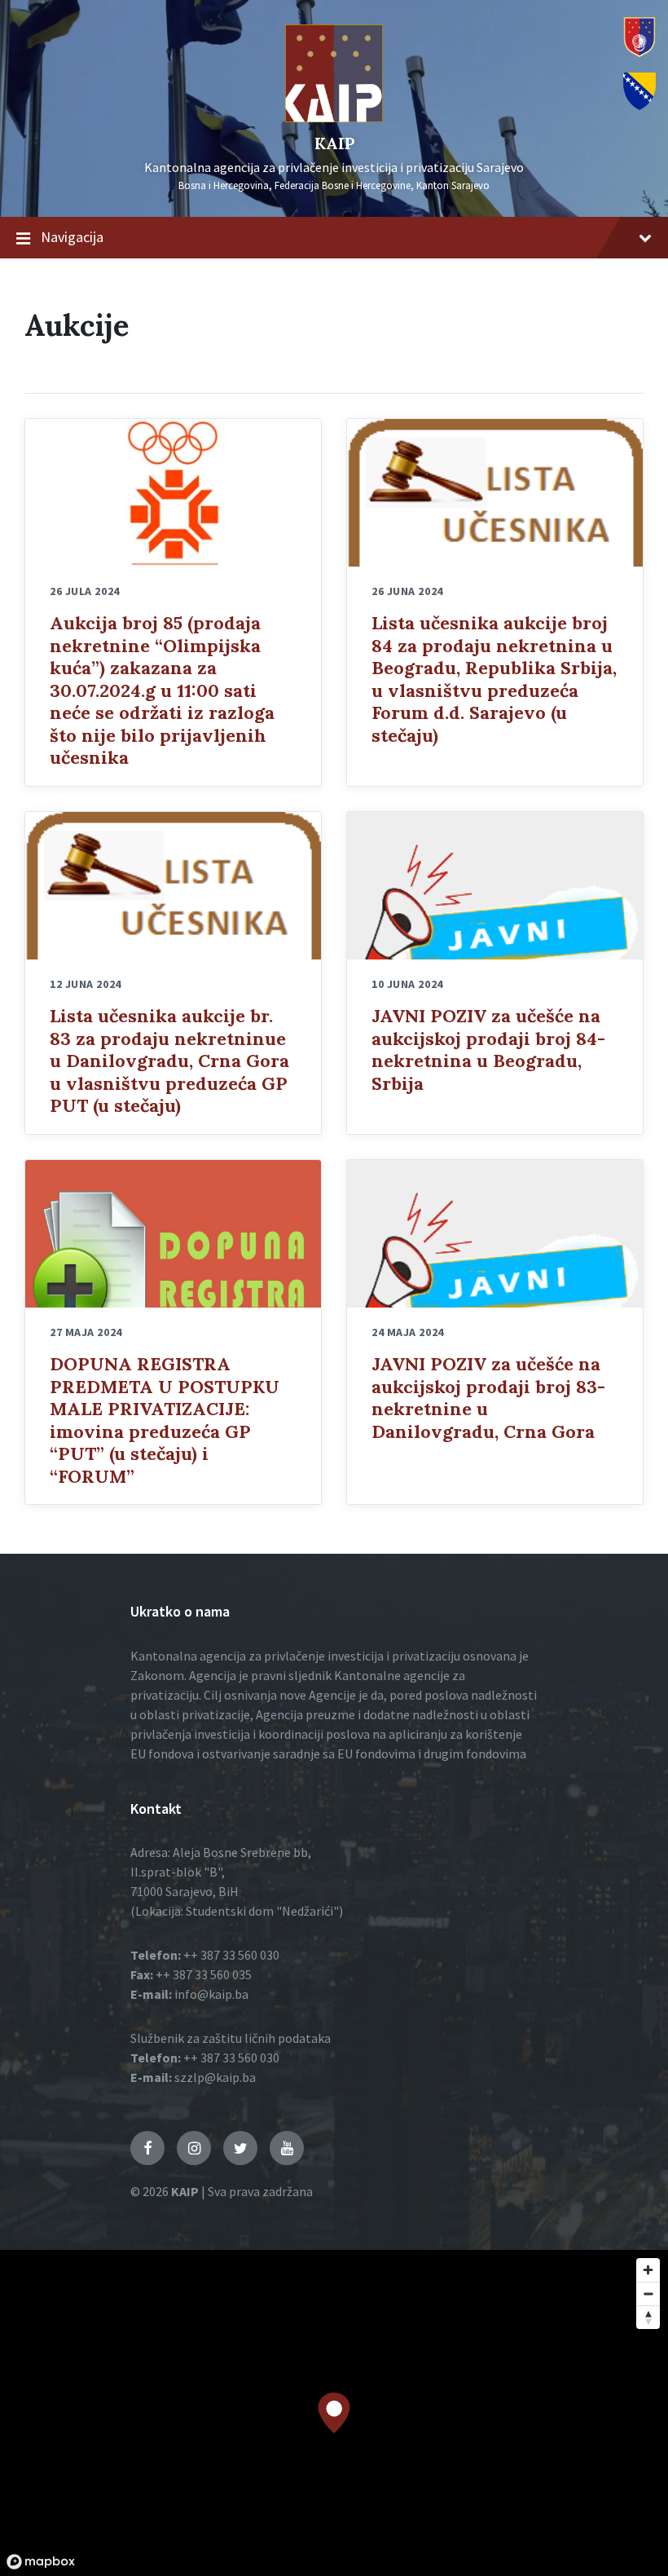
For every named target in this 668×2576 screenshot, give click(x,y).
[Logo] (334, 117)
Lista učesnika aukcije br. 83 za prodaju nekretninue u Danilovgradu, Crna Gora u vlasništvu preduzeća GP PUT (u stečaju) (169, 1061)
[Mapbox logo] (41, 2562)
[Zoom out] (648, 2294)
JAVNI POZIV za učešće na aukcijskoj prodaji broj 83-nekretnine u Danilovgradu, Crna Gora (488, 1398)
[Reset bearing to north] (648, 2317)
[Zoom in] (648, 2270)
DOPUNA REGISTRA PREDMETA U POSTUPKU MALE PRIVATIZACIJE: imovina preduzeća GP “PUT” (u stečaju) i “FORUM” (165, 1420)
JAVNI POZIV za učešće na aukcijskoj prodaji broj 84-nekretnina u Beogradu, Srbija (488, 1050)
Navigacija (72, 237)
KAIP (334, 143)
